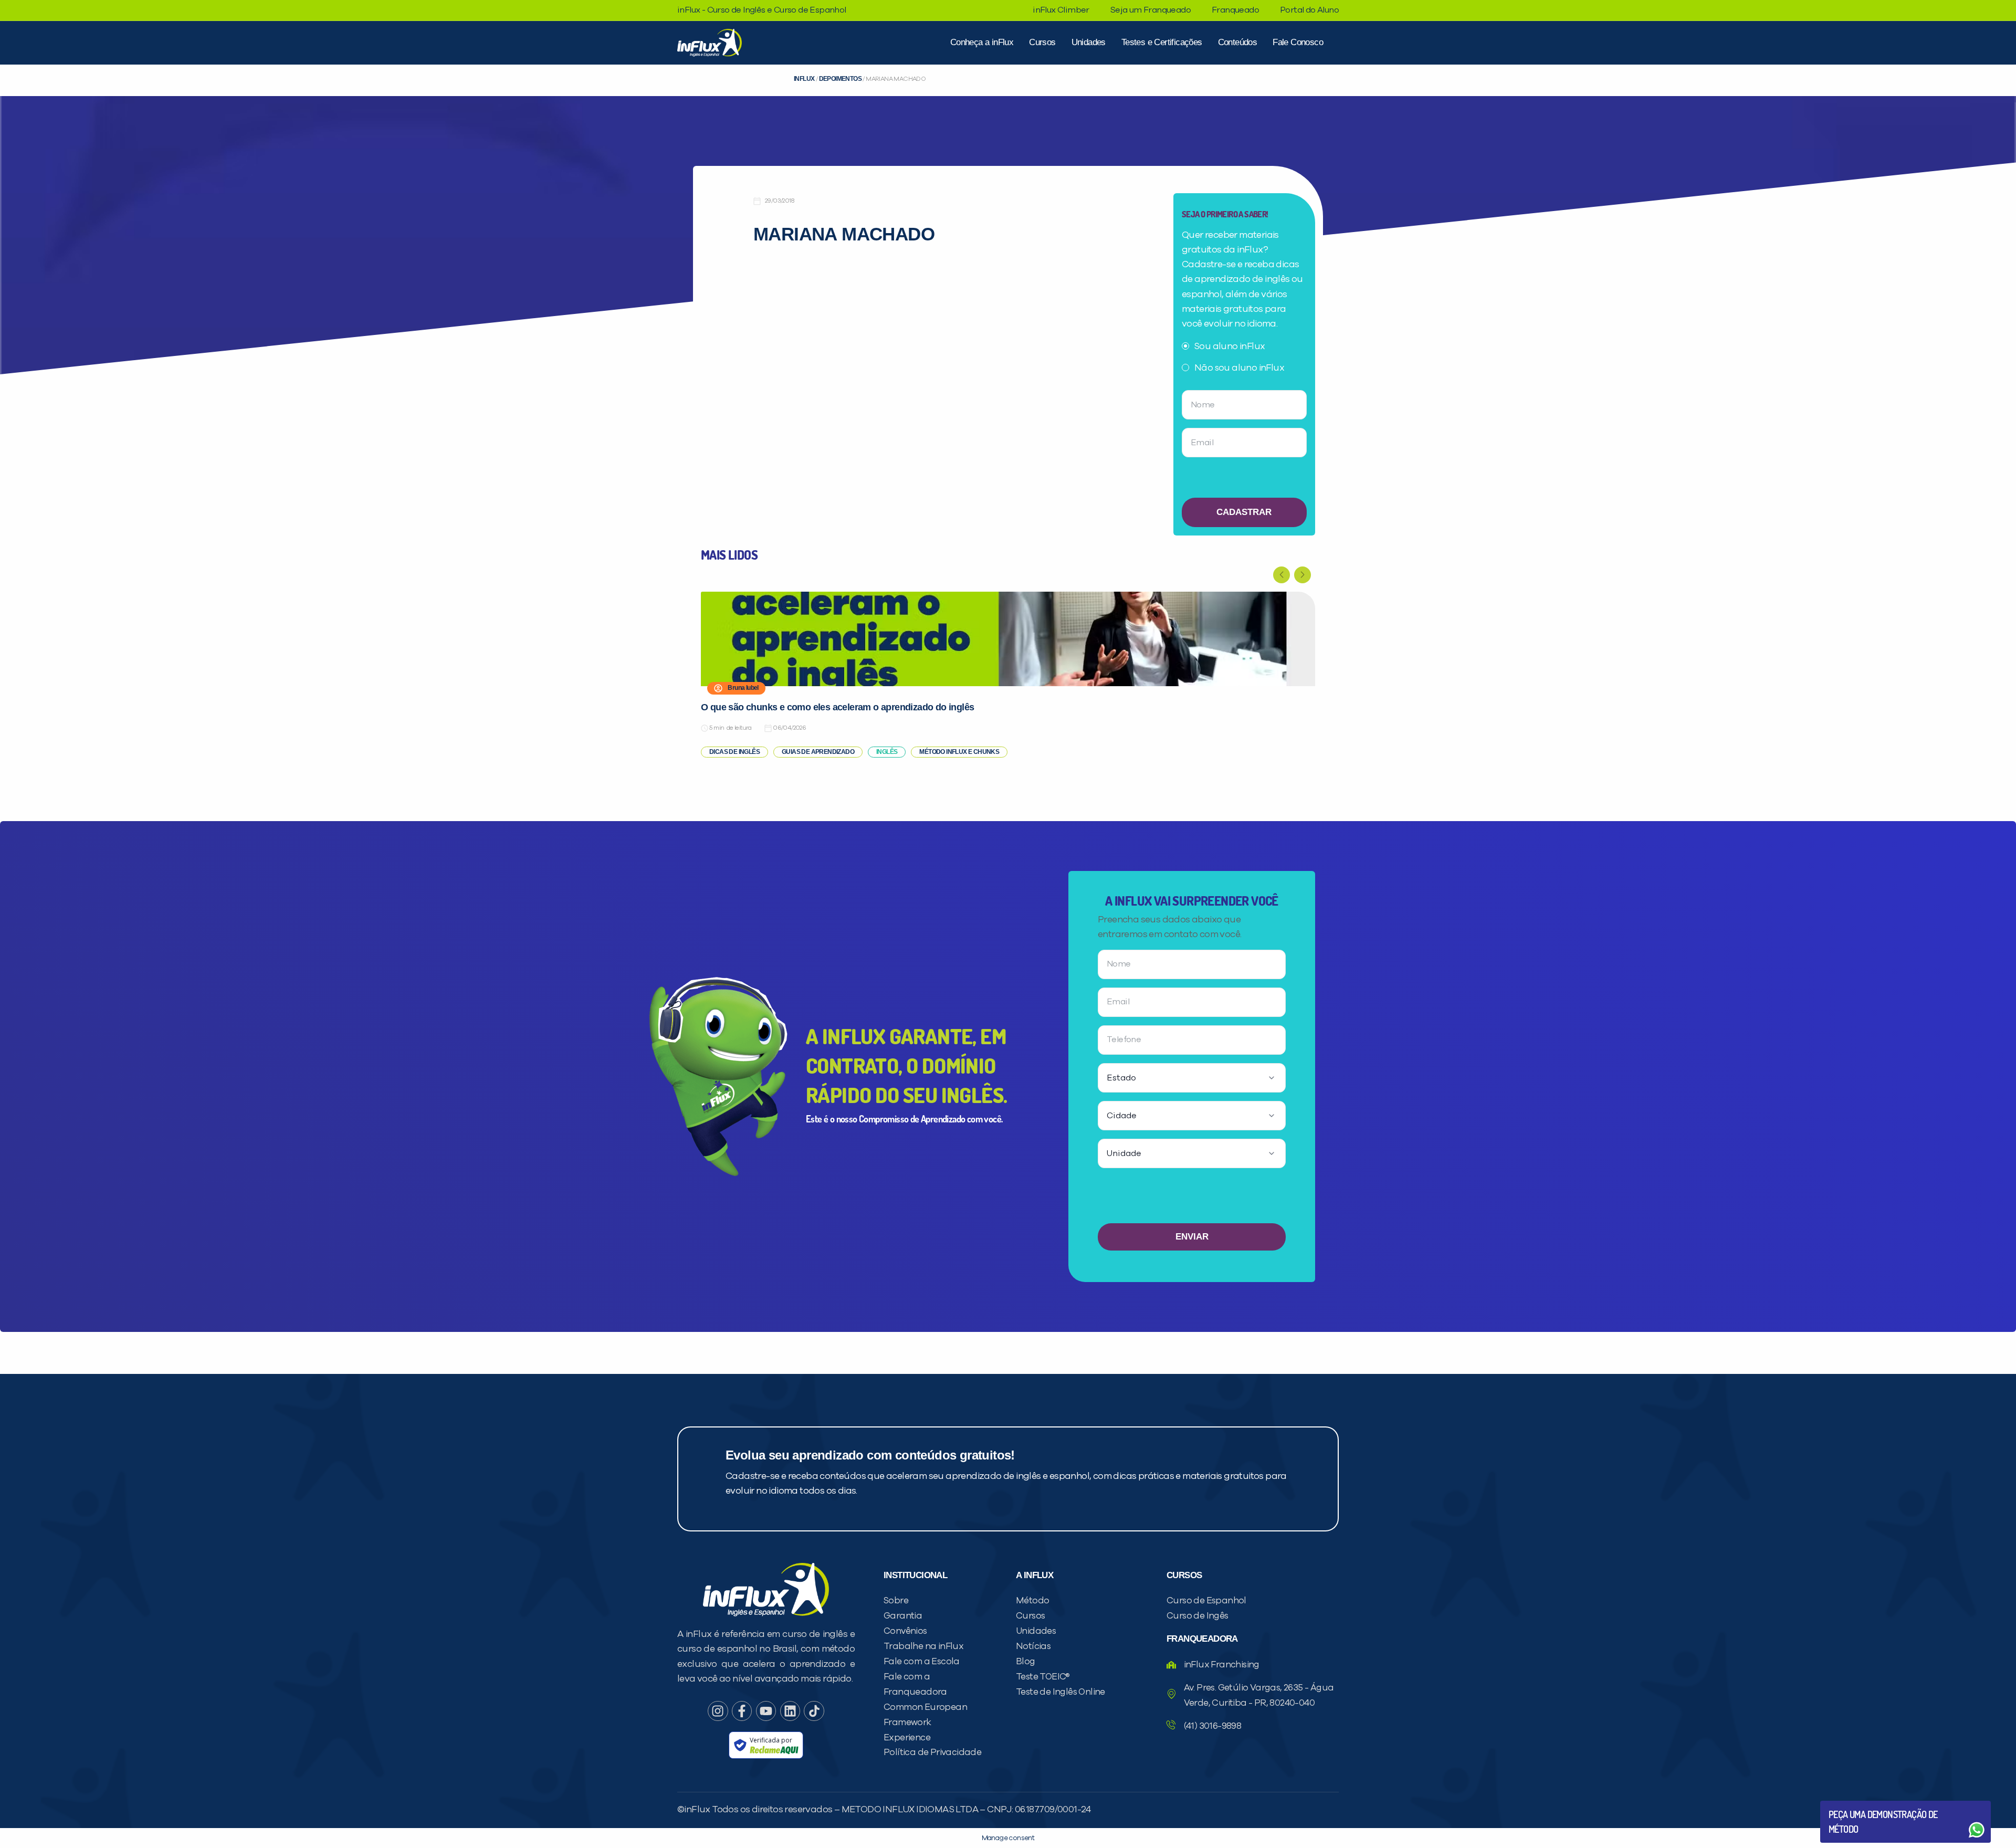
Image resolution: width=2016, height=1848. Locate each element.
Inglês (887, 752)
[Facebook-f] (742, 1711)
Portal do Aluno (1309, 10)
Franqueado (1235, 10)
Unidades (1089, 42)
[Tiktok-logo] (814, 1711)
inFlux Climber (1061, 10)
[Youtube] (766, 1711)
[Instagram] (718, 1711)
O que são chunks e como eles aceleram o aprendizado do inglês (837, 707)
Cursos (1042, 42)
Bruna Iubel (743, 688)
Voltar (1853, 1805)
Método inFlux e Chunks (959, 752)
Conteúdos (1238, 42)
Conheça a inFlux (982, 42)
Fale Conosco (1298, 42)
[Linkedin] (790, 1711)
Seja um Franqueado (1151, 10)
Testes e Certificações (1162, 42)
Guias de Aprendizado (818, 752)
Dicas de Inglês (734, 752)
